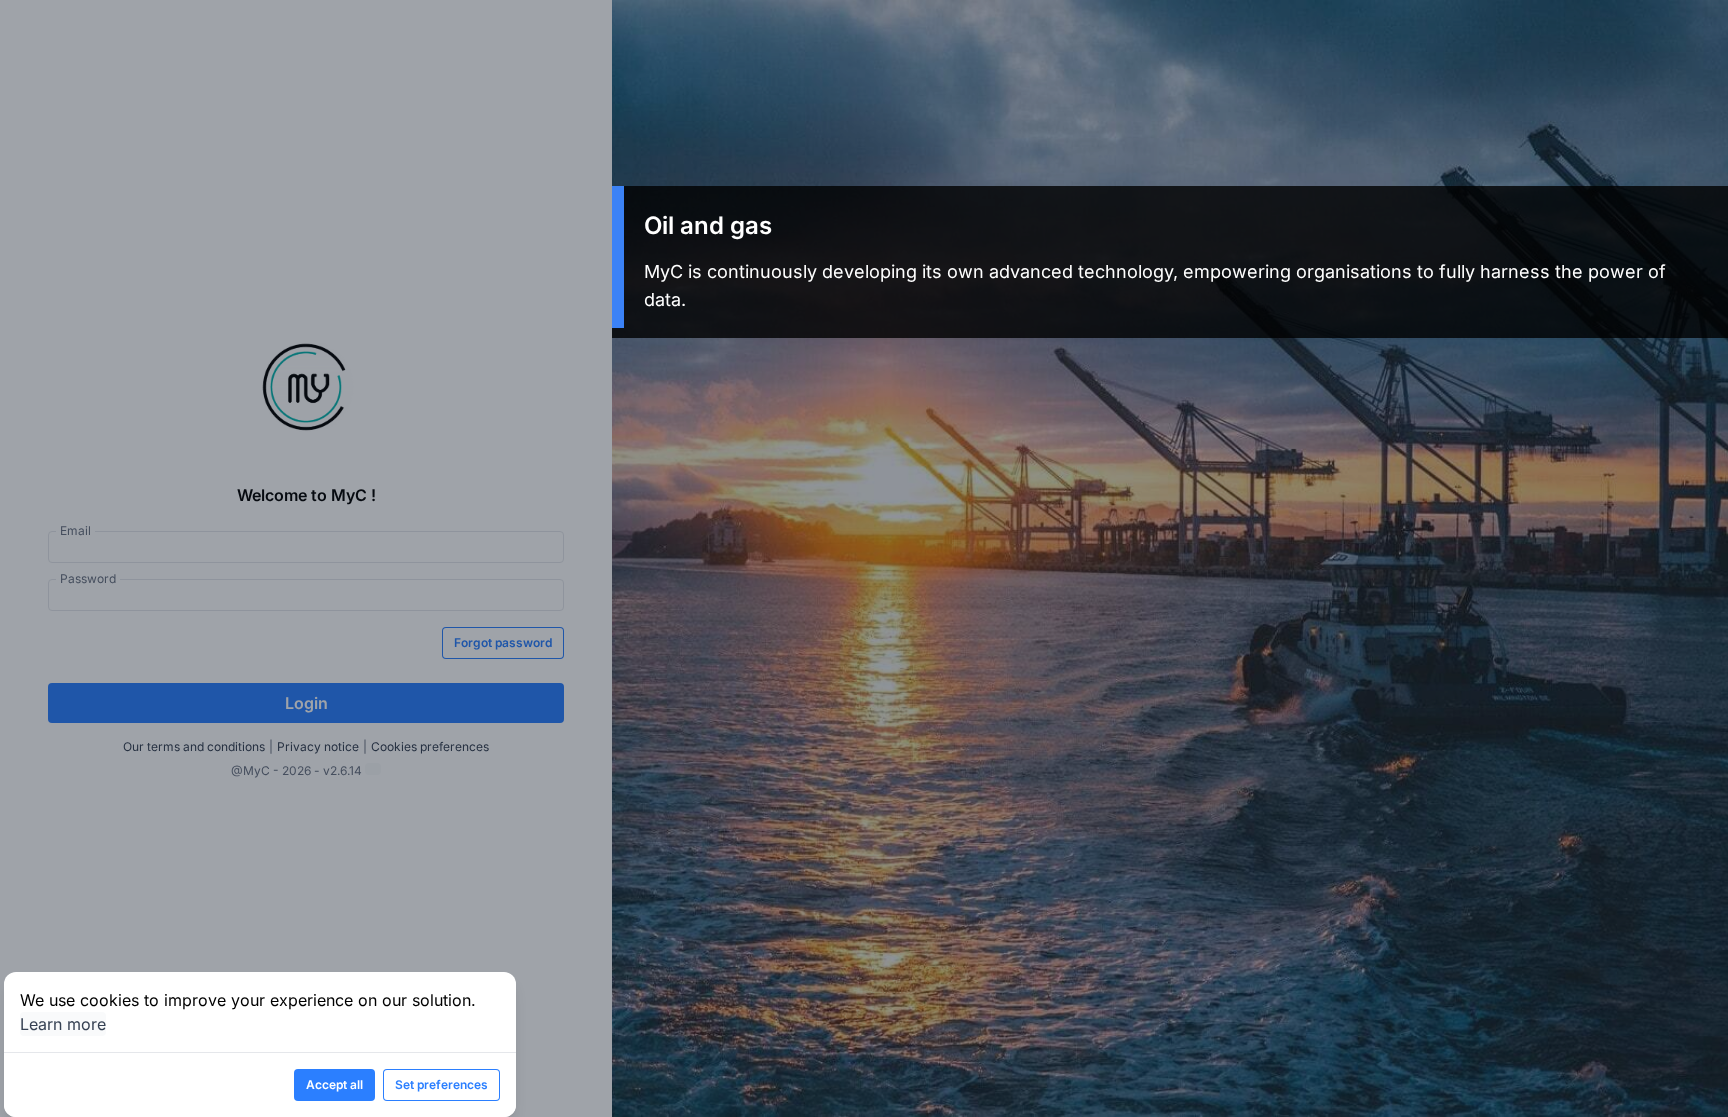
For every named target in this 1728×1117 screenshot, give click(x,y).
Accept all (334, 1084)
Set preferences (441, 1084)
